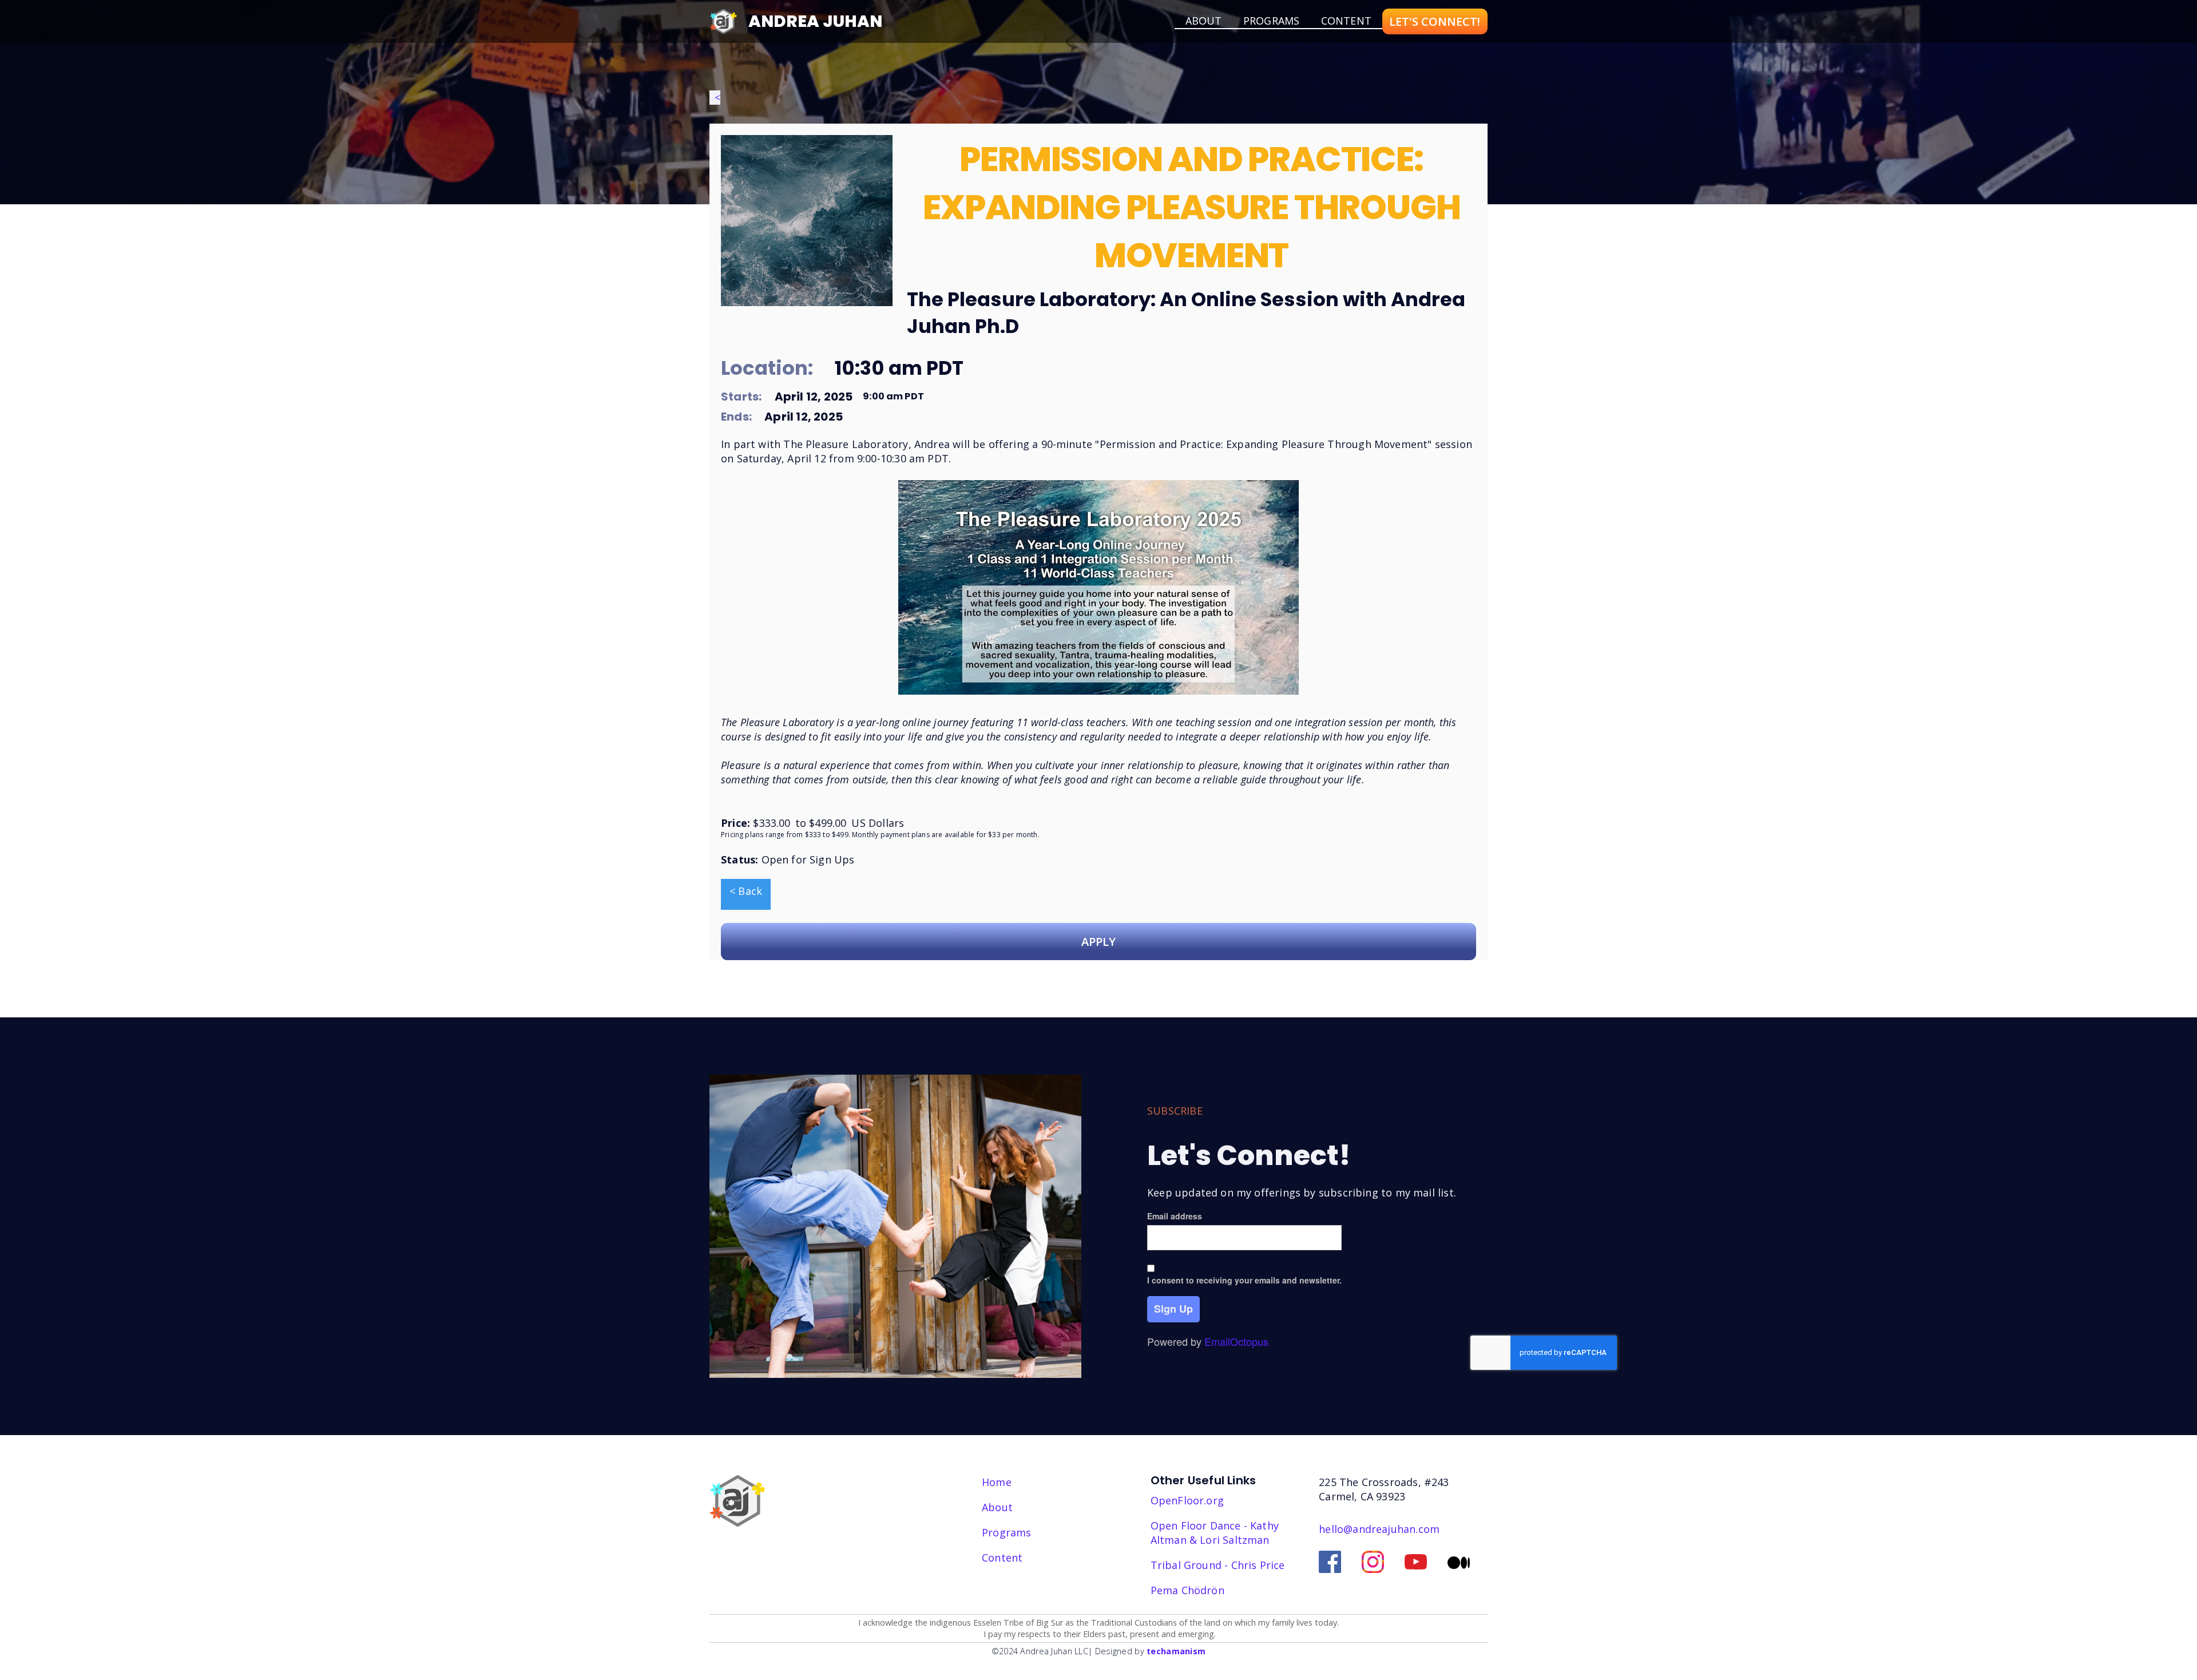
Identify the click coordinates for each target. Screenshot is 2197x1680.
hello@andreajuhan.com (1379, 1529)
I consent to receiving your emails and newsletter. (1244, 1280)
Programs (1271, 21)
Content (1346, 21)
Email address (1175, 1216)
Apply (1098, 942)
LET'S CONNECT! (1435, 21)
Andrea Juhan (815, 21)
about (1204, 21)
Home (997, 1482)
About (997, 1507)
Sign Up (1173, 1309)
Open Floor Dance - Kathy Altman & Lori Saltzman (1215, 1533)
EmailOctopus (1236, 1341)
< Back (746, 891)
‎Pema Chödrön (1187, 1590)
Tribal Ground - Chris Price (1218, 1565)
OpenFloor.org (1187, 1500)
